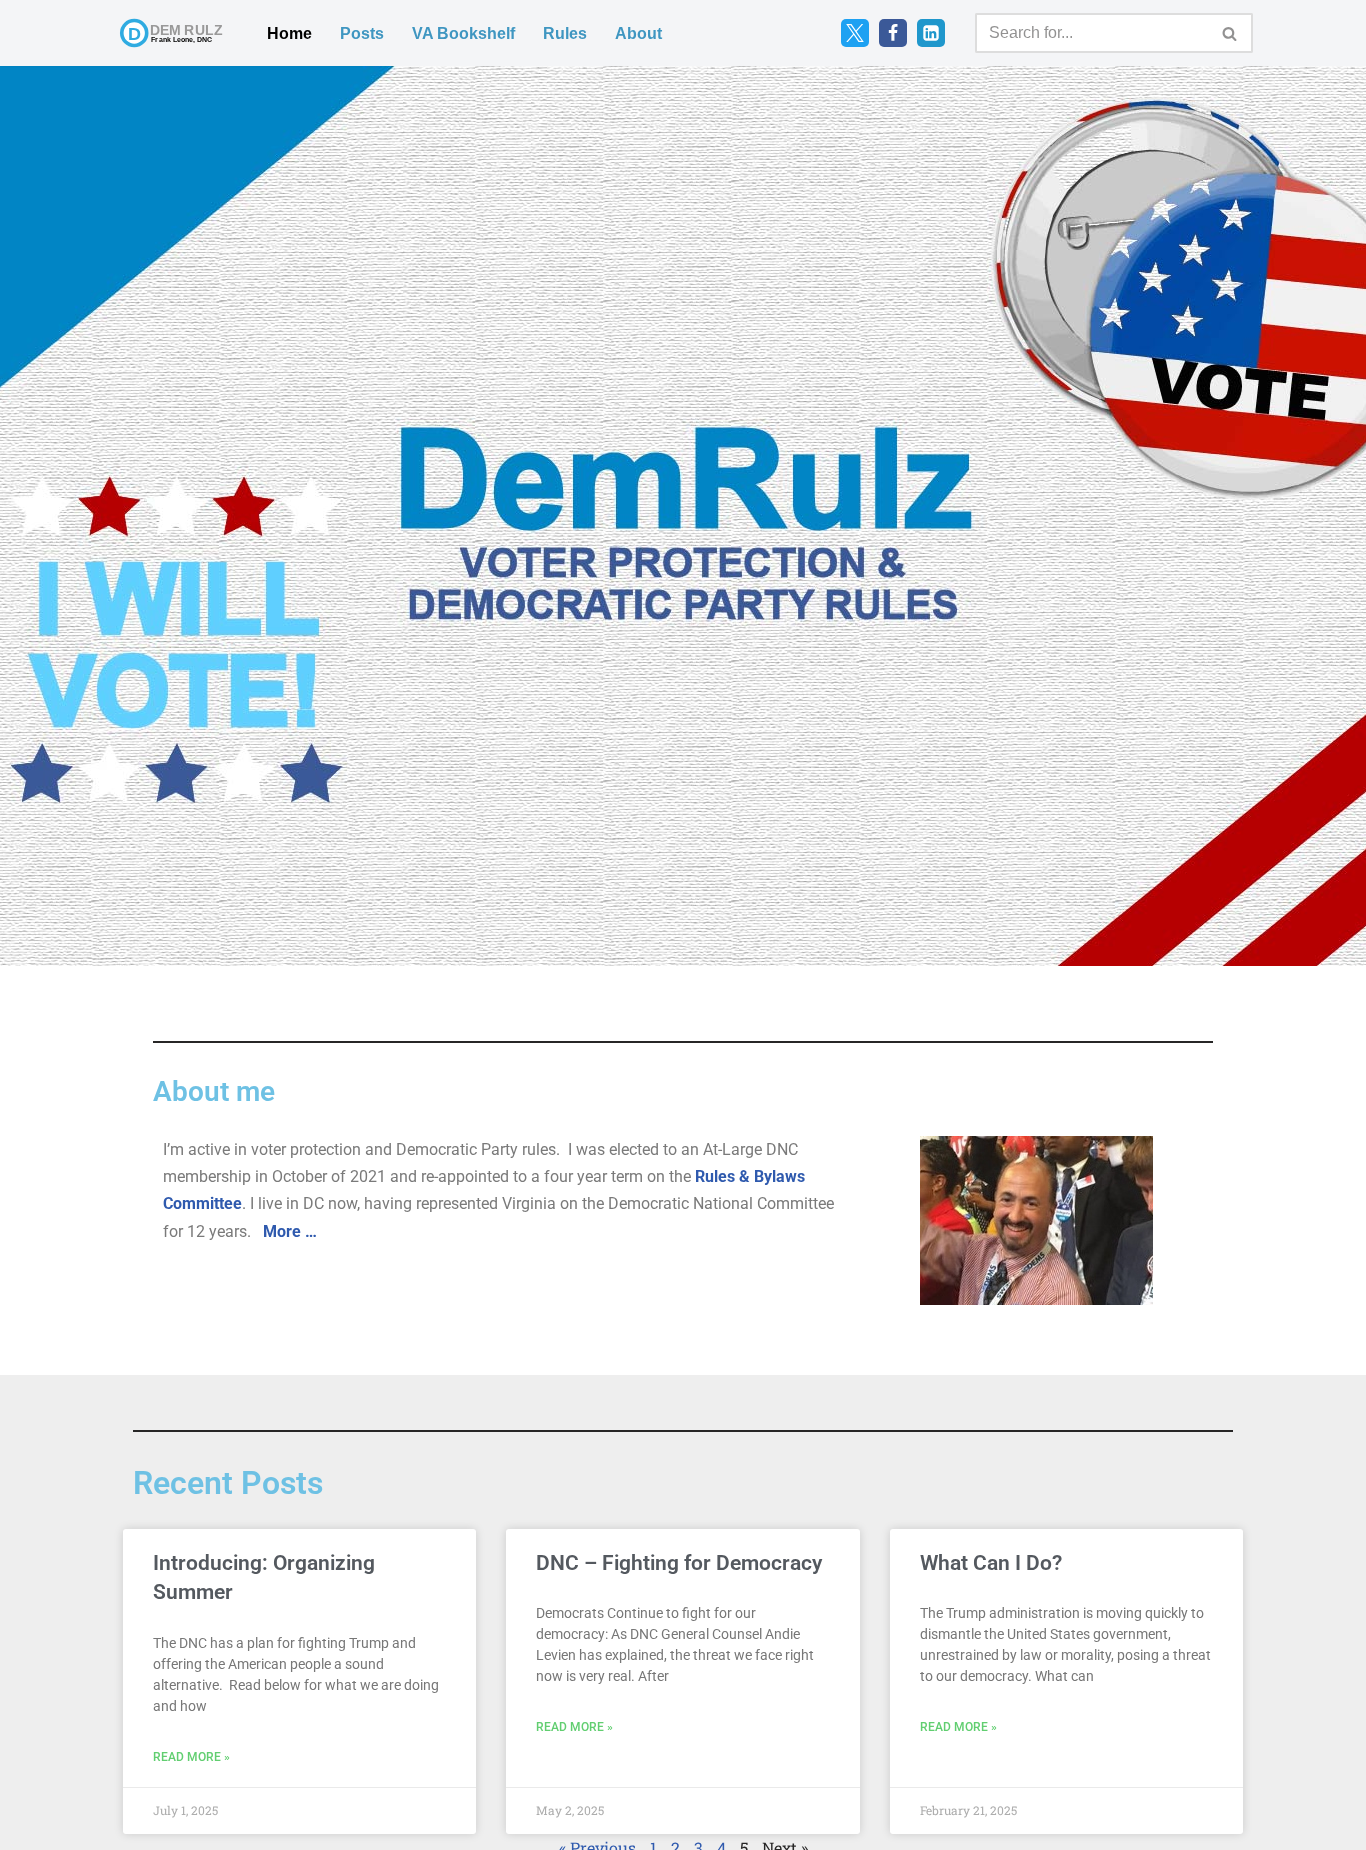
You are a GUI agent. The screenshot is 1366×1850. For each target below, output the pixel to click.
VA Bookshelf (463, 33)
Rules (565, 33)
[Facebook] (893, 33)
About (638, 33)
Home (289, 33)
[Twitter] (855, 33)
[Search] (1230, 33)
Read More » (191, 1757)
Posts (362, 33)
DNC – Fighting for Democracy (679, 1563)
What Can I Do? (991, 1563)
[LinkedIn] (931, 33)
